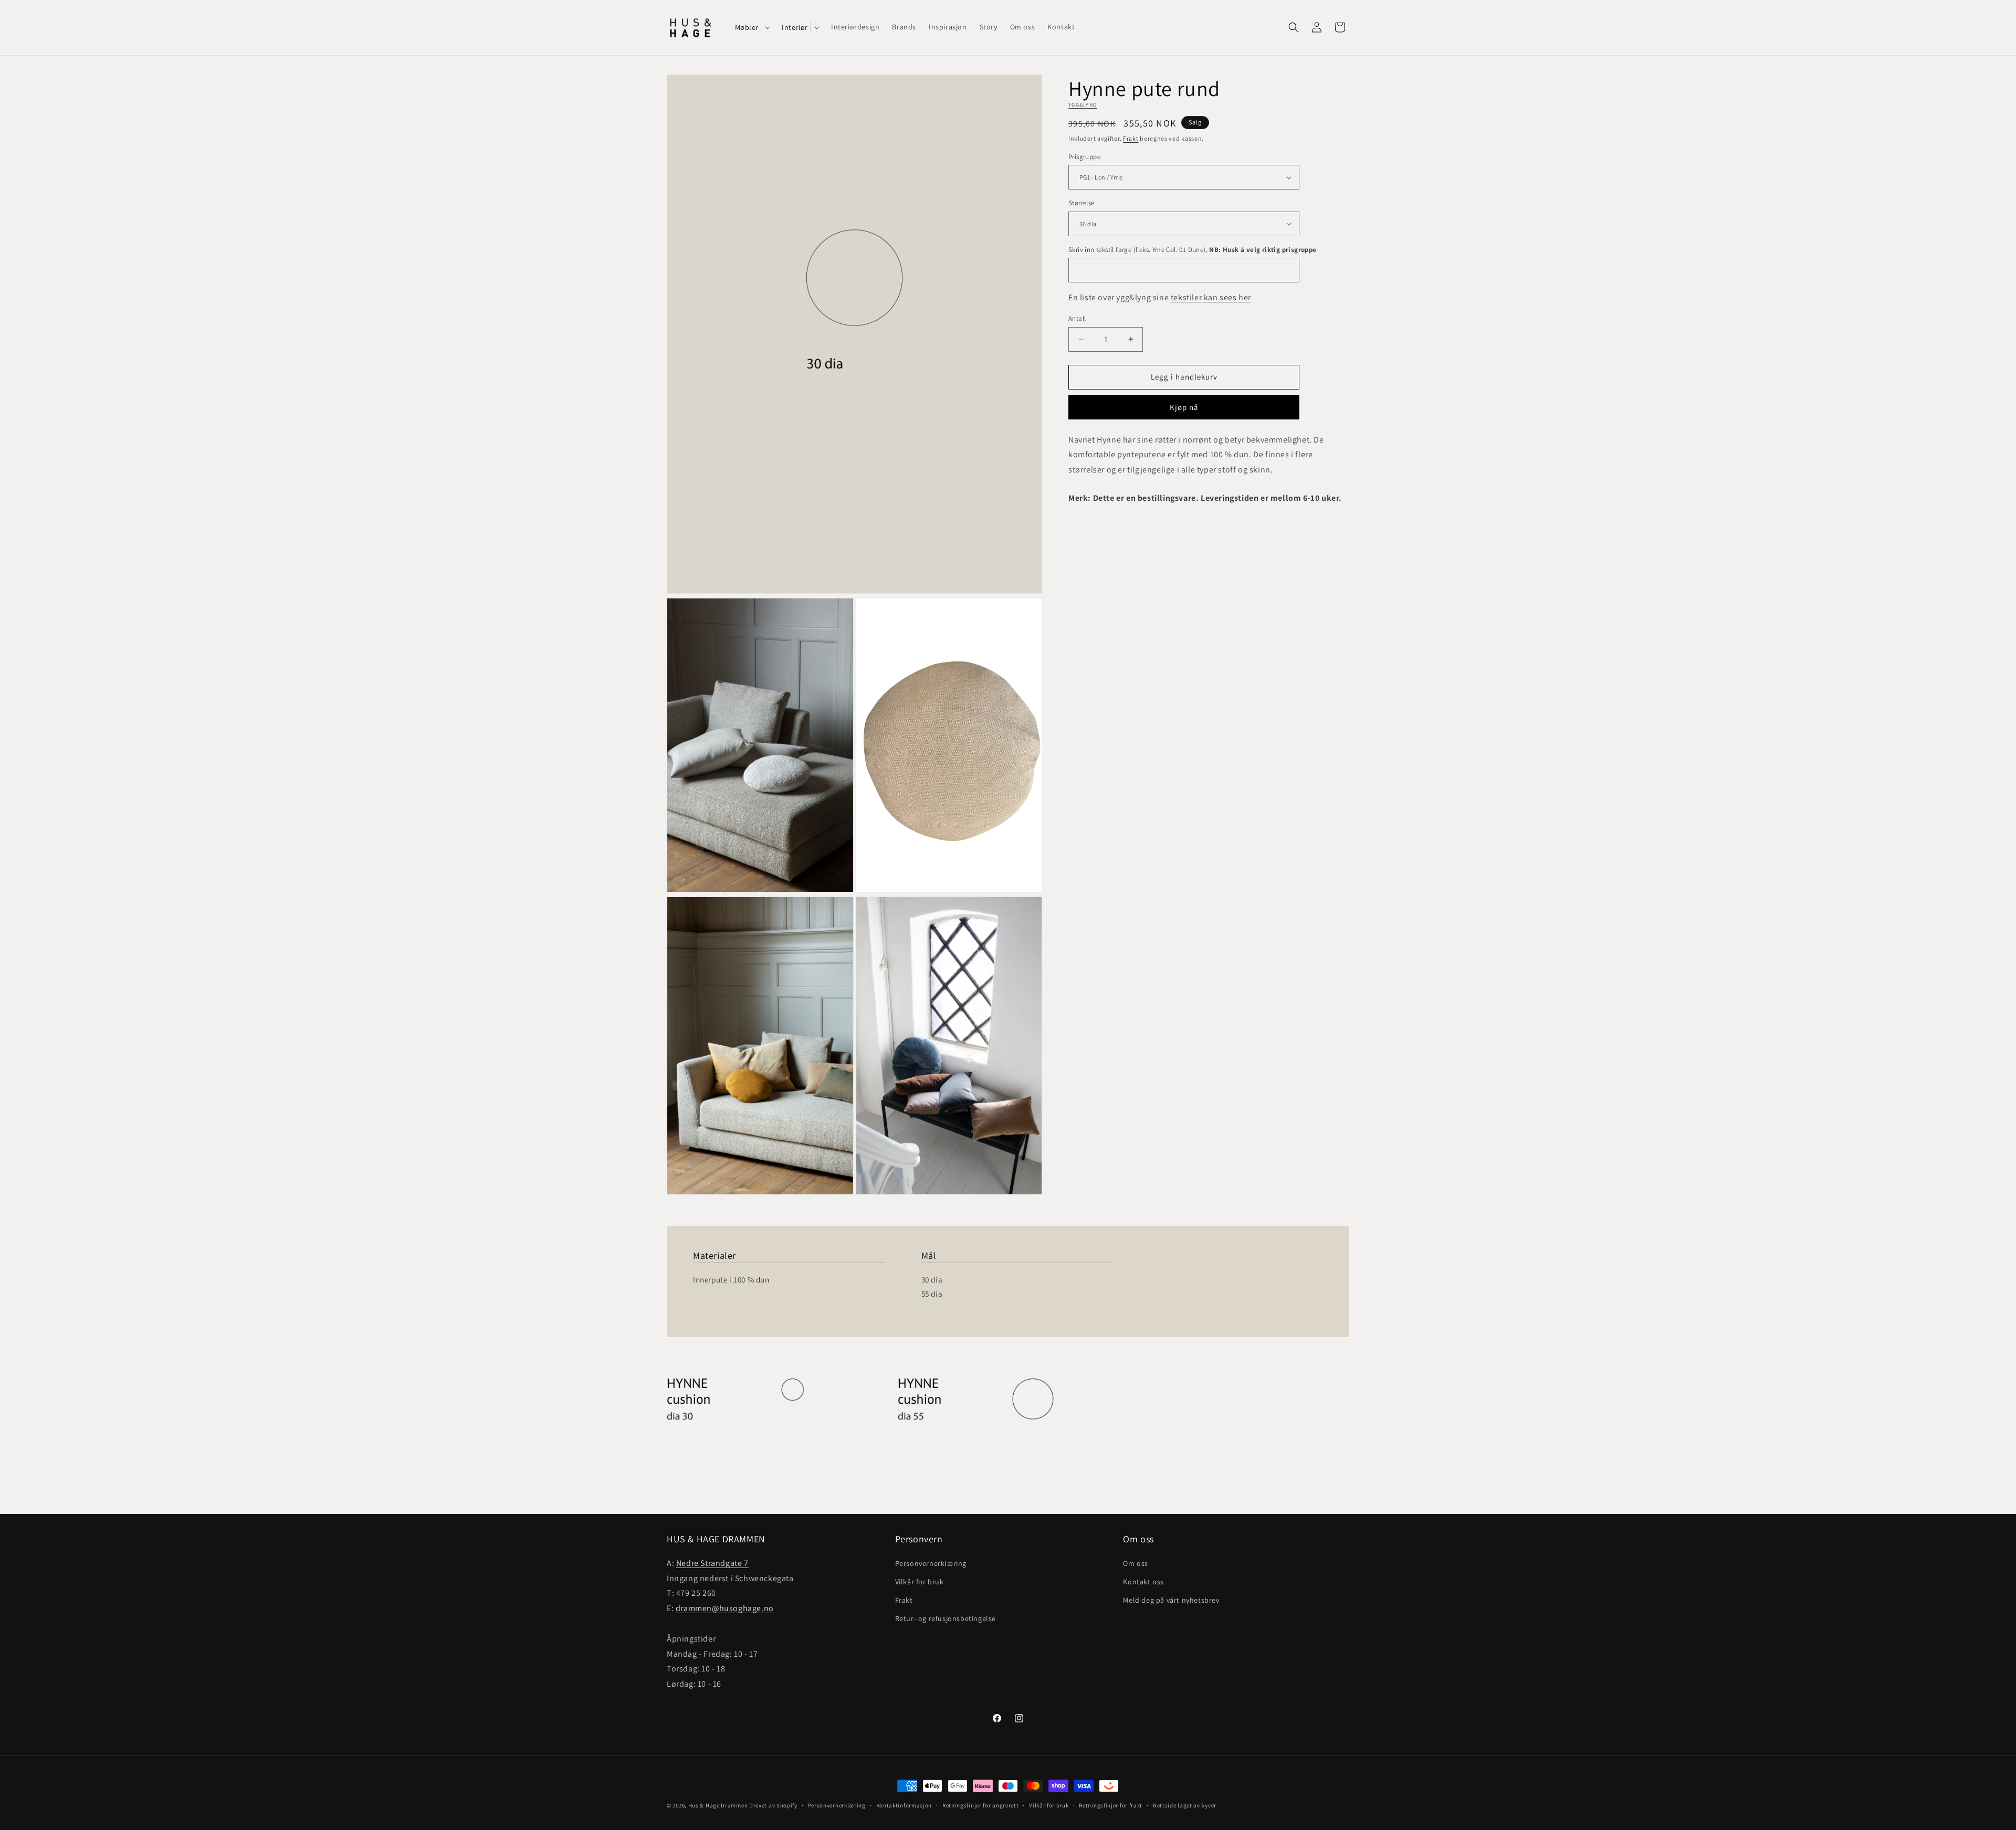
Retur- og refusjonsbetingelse (946, 1618)
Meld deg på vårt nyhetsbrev (1171, 1600)
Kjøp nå (1184, 407)
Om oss (1136, 1563)
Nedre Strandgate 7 (712, 1563)
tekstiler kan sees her (1211, 297)
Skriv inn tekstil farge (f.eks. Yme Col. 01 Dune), (1193, 250)
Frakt (1131, 138)
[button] (752, 27)
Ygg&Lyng (1083, 105)
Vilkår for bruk (920, 1581)
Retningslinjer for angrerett (981, 1805)
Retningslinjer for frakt (1111, 1805)
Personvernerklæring (931, 1563)
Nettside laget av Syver (1185, 1805)
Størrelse (1081, 203)
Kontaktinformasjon (904, 1805)
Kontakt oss (1143, 1581)
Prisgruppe (1084, 157)
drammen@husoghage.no (725, 1608)
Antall (1077, 318)
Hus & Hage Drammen (718, 1805)
